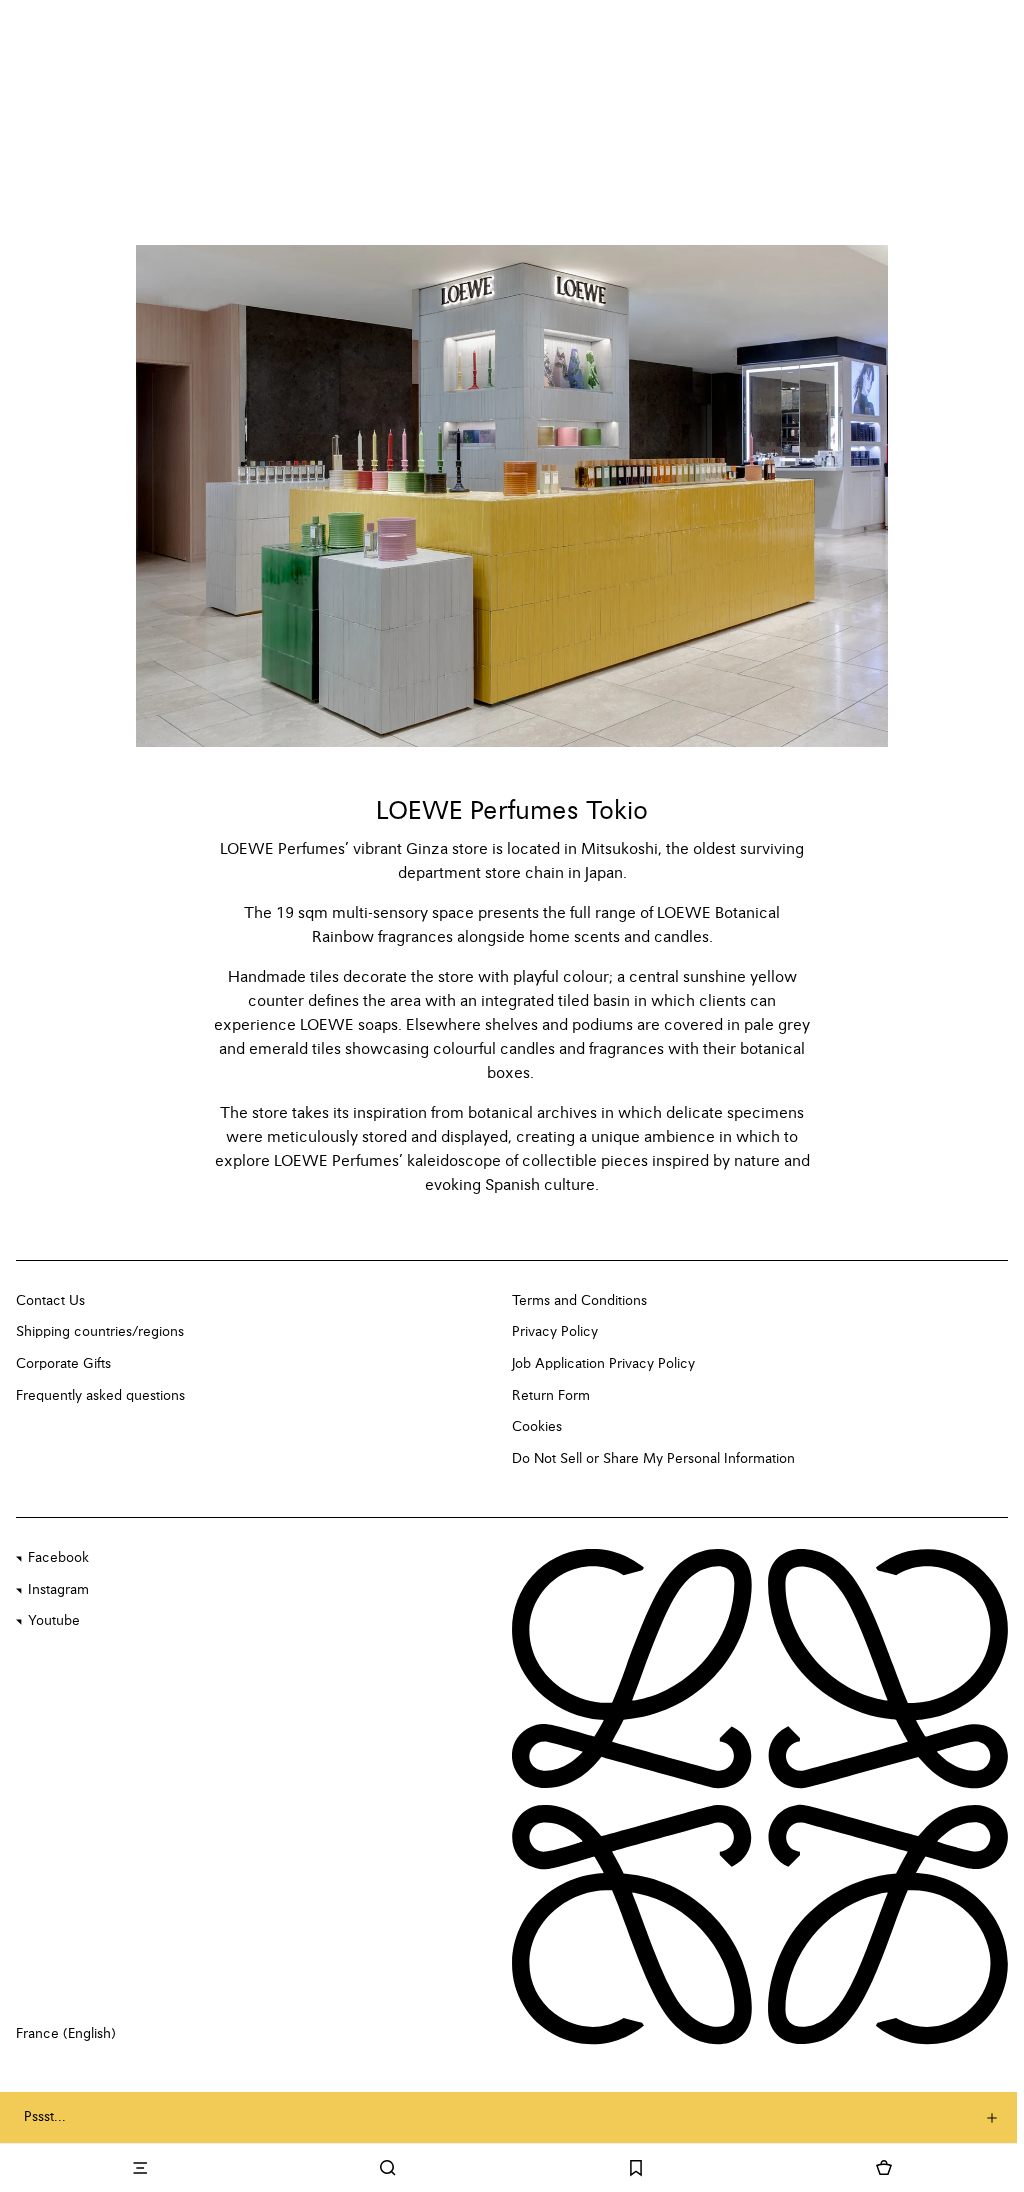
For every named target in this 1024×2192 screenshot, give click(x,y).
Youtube (54, 1621)
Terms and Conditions (579, 1301)
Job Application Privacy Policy (603, 1364)
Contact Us (50, 1301)
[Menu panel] (140, 2168)
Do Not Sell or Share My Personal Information (653, 1459)
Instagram (58, 1590)
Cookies (537, 1427)
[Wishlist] (636, 2168)
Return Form (551, 1396)
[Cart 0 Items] (884, 2168)
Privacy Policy (555, 1332)
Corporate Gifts (63, 1364)
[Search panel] (388, 2168)
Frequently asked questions (100, 1396)
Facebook (58, 1558)
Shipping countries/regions (100, 1332)
